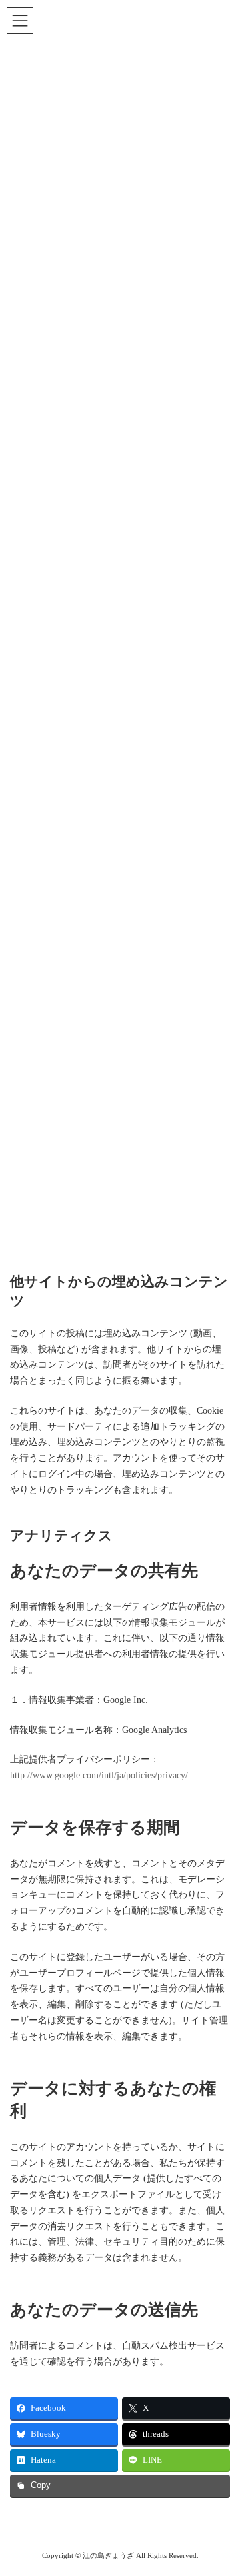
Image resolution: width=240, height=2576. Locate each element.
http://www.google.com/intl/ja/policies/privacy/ (99, 1775)
